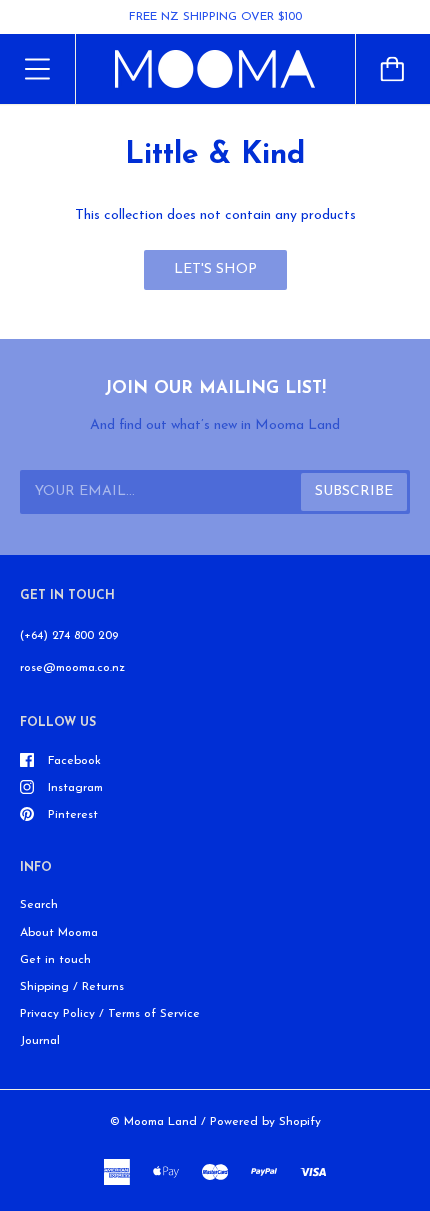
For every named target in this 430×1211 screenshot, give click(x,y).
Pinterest (73, 815)
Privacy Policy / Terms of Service (110, 1014)
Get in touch (55, 960)
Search (39, 905)
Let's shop (215, 269)
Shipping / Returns (72, 987)
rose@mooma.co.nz (72, 668)
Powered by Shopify (265, 1122)
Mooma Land (160, 1122)
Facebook (74, 761)
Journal (40, 1041)
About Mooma (59, 933)
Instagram (75, 788)
